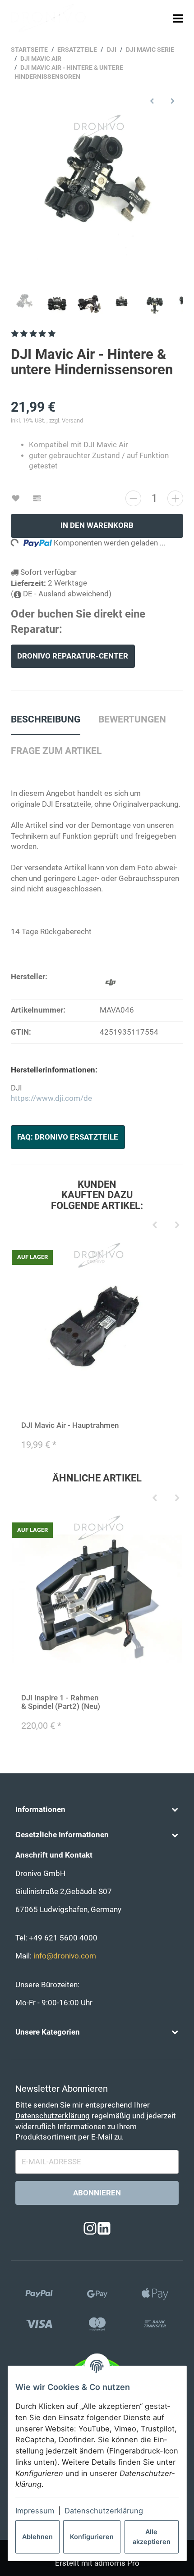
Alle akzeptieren (152, 2537)
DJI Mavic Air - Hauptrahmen (70, 1425)
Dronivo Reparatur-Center (73, 656)
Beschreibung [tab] (46, 719)
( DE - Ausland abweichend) (61, 594)
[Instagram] (90, 2228)
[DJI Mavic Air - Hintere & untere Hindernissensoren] (97, 199)
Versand (72, 420)
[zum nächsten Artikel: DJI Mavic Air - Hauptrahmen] (173, 101)
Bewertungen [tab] (132, 719)
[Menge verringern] (133, 498)
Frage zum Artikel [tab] (56, 751)
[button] (97, 1810)
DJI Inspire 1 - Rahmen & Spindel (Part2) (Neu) (61, 1702)
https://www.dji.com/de (51, 1098)
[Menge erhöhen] (175, 498)
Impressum (35, 2511)
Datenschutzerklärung (104, 2511)
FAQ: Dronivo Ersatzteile (68, 1137)
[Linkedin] (104, 2228)
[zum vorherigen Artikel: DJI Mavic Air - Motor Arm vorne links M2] (152, 101)
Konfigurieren (92, 2537)
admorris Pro (117, 2563)
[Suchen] (161, 18)
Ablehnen (37, 2537)
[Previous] (154, 1226)
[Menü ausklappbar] (178, 18)
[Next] (177, 1226)
